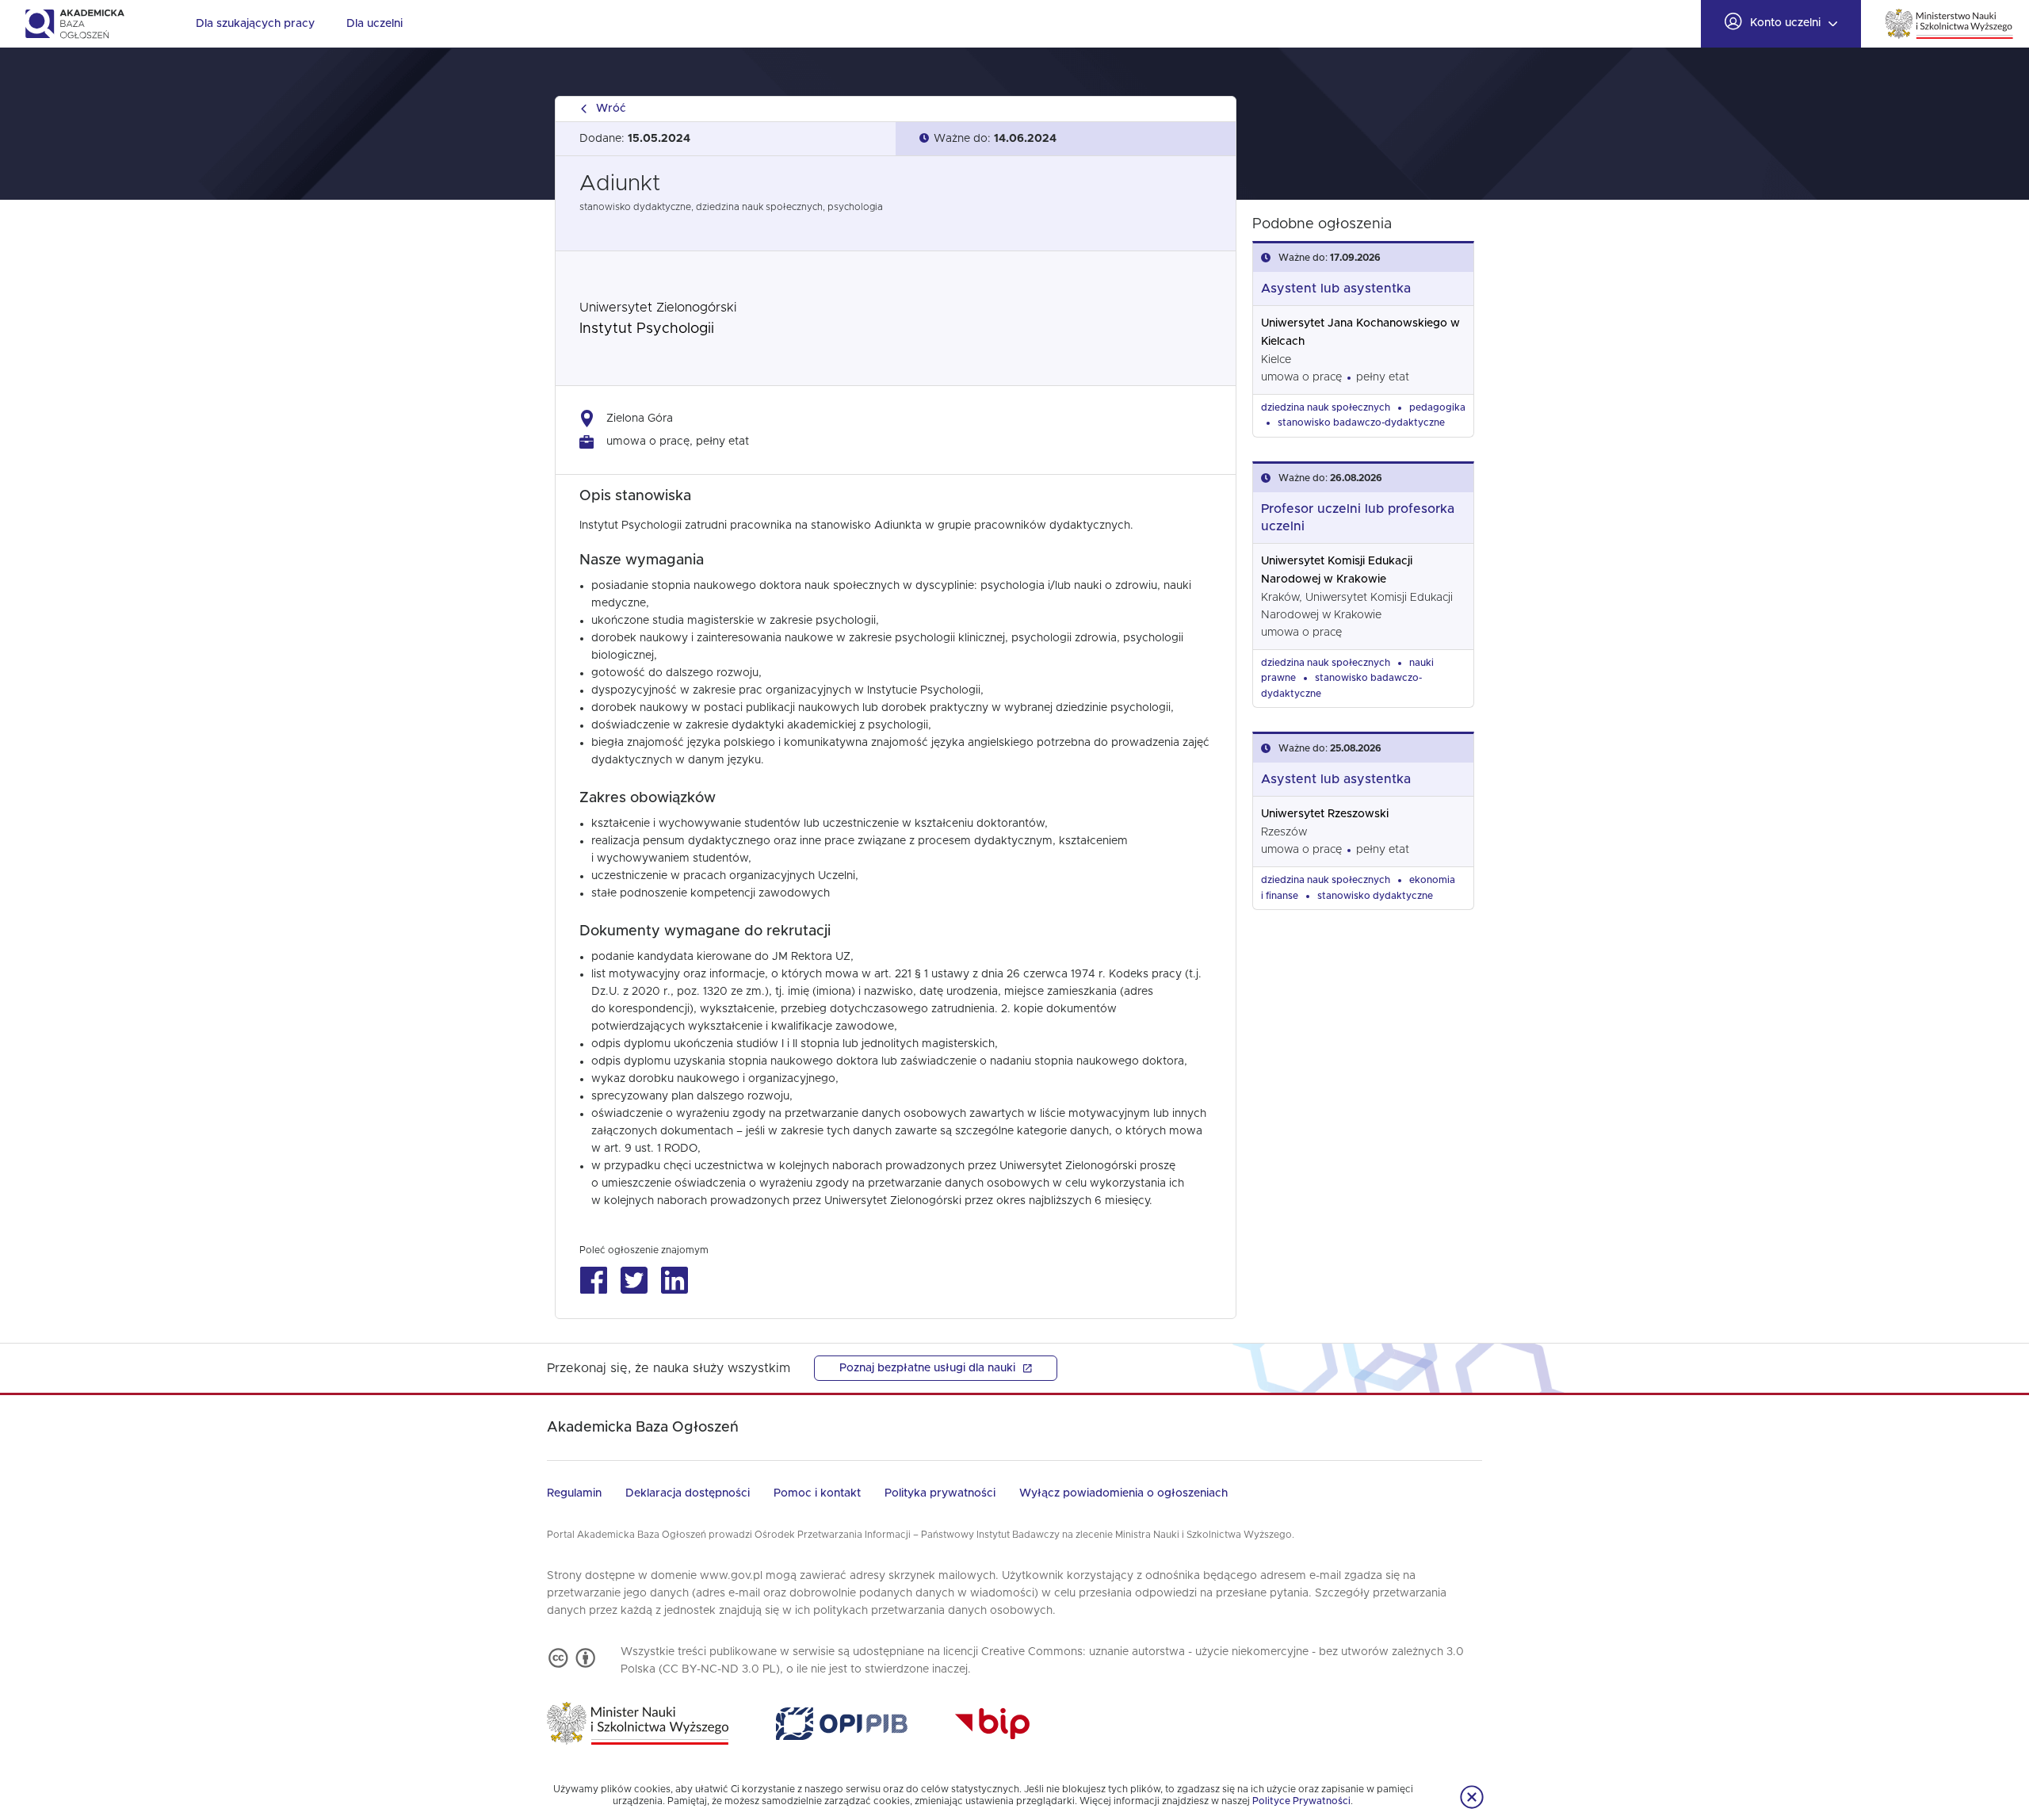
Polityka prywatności (940, 1493)
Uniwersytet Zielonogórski (658, 308)
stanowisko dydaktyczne (1375, 896)
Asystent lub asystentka (1336, 289)
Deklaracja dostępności (688, 1493)
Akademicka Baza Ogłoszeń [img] (74, 24)
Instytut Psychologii (647, 329)
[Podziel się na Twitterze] (634, 1281)
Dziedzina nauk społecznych (1326, 407)
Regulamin (574, 1493)
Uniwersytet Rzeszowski (1325, 814)
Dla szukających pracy (255, 24)
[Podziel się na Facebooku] (593, 1281)
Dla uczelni (374, 24)
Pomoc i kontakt (817, 1493)
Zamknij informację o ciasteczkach (1472, 1797)
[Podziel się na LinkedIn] (674, 1281)
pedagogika (1437, 407)
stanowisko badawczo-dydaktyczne (1361, 422)
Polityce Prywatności (1301, 1801)
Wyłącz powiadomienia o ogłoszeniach (1123, 1493)
